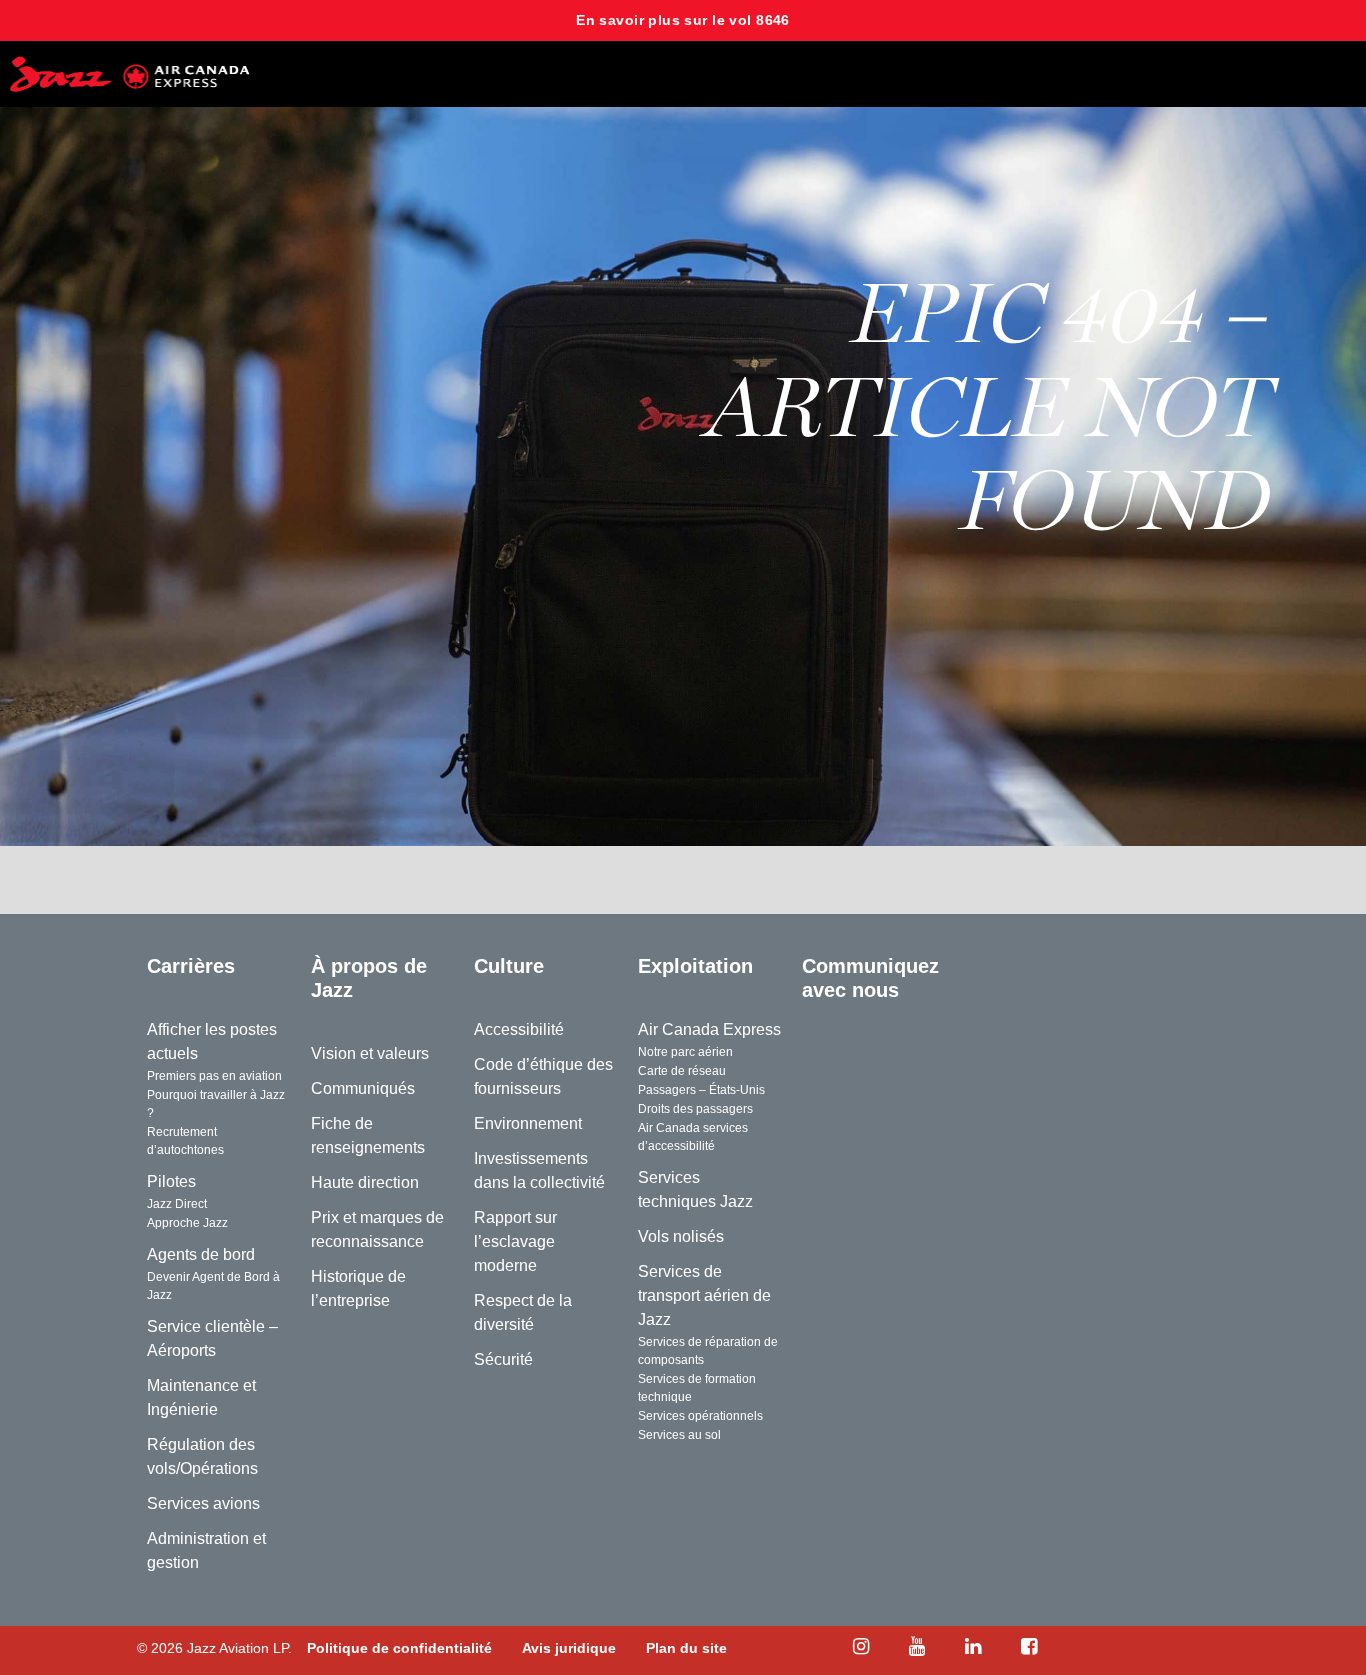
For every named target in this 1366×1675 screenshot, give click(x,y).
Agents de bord (201, 1254)
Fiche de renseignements (368, 1135)
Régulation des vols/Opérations (202, 1456)
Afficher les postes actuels (212, 1041)
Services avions (203, 1503)
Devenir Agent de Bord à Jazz (213, 1286)
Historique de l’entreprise (358, 1288)
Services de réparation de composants (708, 1351)
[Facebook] (1029, 1646)
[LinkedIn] (973, 1646)
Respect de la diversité (523, 1312)
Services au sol (679, 1435)
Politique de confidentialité (399, 1648)
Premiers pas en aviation (214, 1076)
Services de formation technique (697, 1388)
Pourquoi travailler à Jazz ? (216, 1104)
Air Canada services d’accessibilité (693, 1137)
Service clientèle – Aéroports (212, 1338)
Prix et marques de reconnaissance (377, 1229)
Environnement (528, 1123)
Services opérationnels (700, 1416)
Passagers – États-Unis (701, 1090)
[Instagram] (861, 1646)
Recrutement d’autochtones (185, 1141)
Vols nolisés (681, 1236)
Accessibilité (519, 1029)
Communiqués (363, 1088)
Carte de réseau (682, 1071)
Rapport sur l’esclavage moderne (515, 1241)
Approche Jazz (187, 1223)
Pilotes (171, 1181)
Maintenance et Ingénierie (201, 1397)
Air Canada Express (709, 1029)
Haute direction (365, 1182)
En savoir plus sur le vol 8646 (683, 20)
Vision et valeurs (370, 1053)
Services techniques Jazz (695, 1189)
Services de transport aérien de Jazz (704, 1295)
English (1002, 966)
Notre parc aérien (685, 1052)
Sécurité (503, 1359)
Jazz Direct (177, 1204)
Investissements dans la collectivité (539, 1170)
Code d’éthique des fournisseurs (543, 1076)
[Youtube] (917, 1646)
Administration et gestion (206, 1550)
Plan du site (686, 1648)
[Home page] (130, 74)
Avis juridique (569, 1648)
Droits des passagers (695, 1109)
